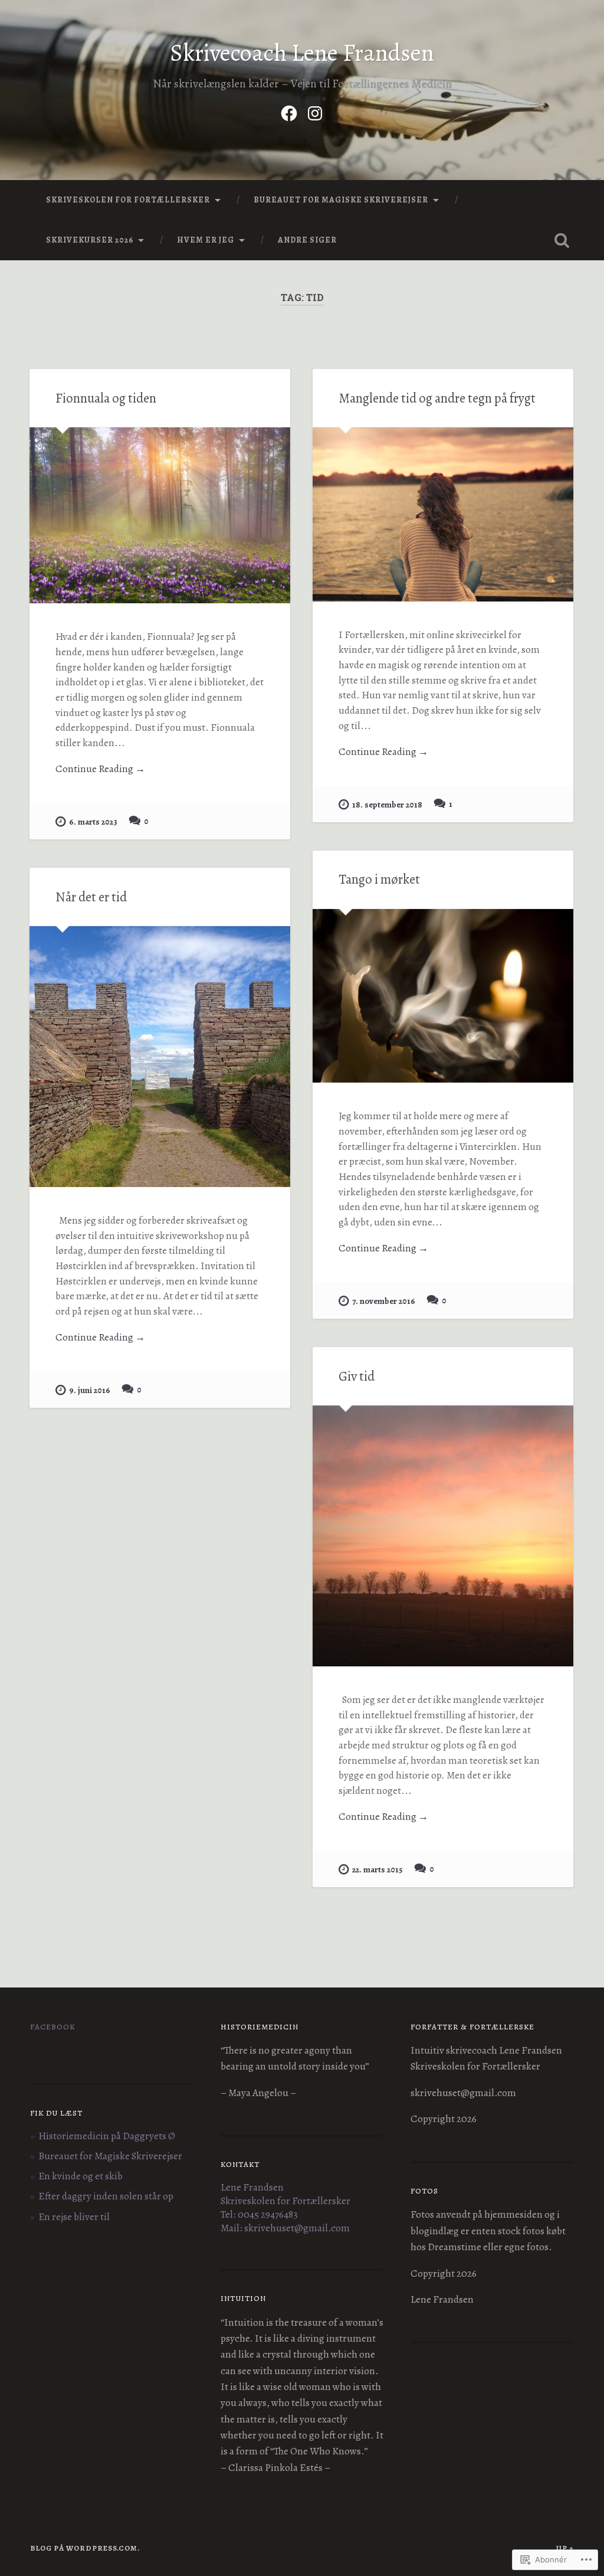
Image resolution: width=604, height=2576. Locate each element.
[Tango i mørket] (443, 996)
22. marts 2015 (377, 1869)
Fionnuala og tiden (106, 398)
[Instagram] (315, 111)
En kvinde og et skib (81, 2176)
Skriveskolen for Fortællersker (128, 200)
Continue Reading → (100, 769)
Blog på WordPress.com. (85, 2548)
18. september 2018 (387, 805)
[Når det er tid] (160, 1057)
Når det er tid (91, 897)
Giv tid (357, 1376)
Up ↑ (565, 2548)
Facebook (52, 2027)
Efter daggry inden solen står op (106, 2196)
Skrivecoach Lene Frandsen (302, 53)
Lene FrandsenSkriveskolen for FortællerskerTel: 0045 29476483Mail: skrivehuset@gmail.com (285, 2208)
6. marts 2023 (93, 822)
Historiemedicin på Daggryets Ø (107, 2136)
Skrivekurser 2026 (90, 240)
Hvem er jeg (206, 240)
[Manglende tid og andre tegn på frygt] (443, 514)
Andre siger (307, 240)
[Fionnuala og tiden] (160, 515)
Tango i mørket (379, 879)
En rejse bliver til (74, 2217)
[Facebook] (289, 111)
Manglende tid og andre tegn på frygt (437, 398)
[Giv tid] (443, 1536)
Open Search (562, 240)
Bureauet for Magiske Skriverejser (341, 200)
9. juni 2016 (90, 1390)
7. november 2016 (384, 1301)
